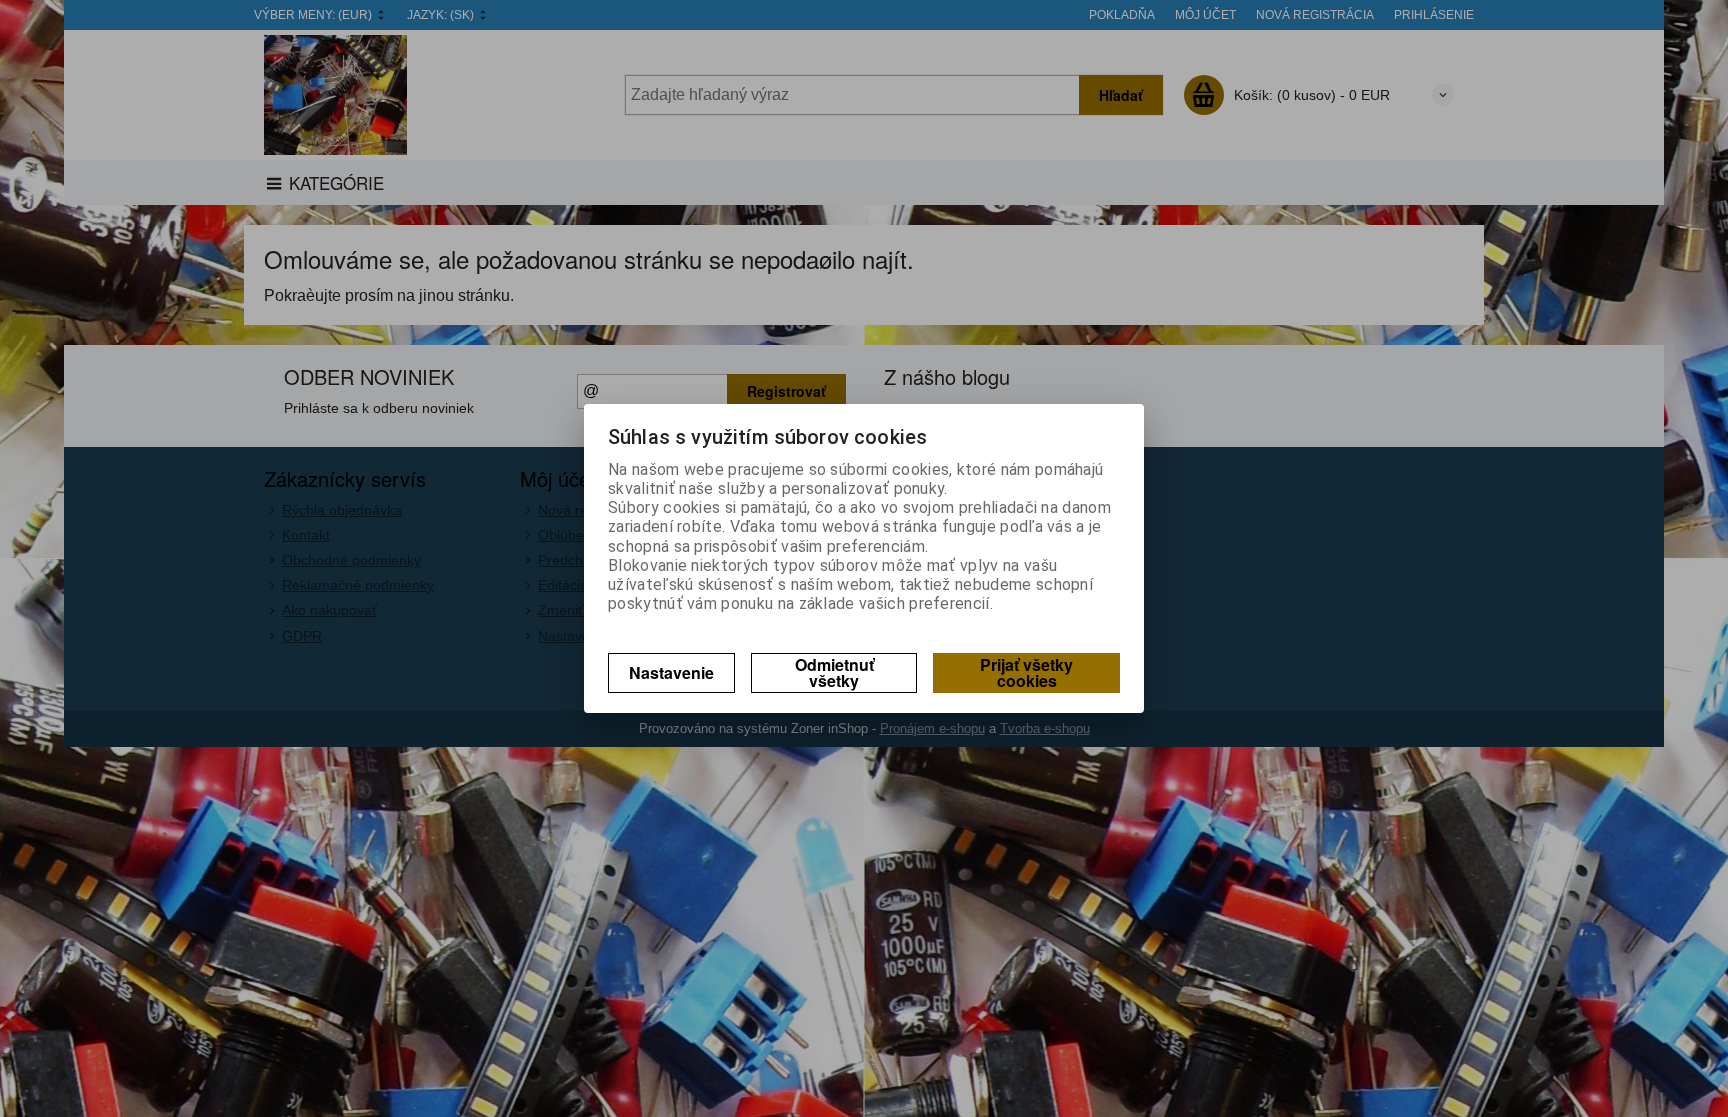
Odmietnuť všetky (834, 672)
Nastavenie (671, 672)
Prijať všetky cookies (1026, 672)
